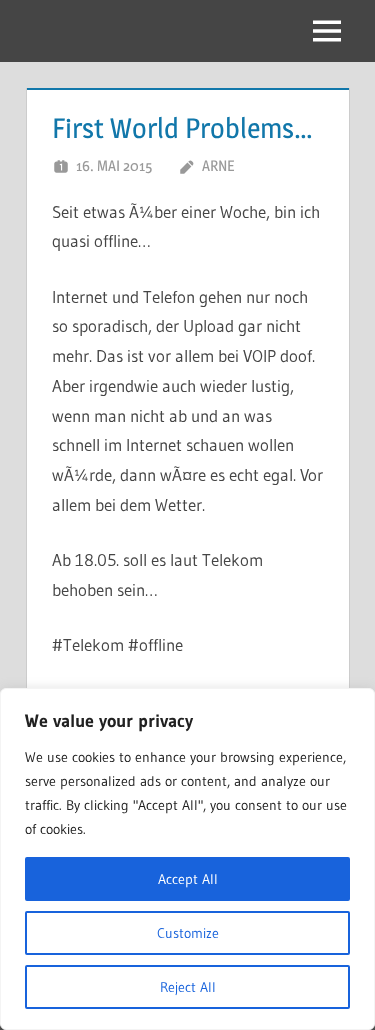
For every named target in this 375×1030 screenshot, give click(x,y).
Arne (218, 165)
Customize (188, 933)
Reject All (188, 987)
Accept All (188, 879)
